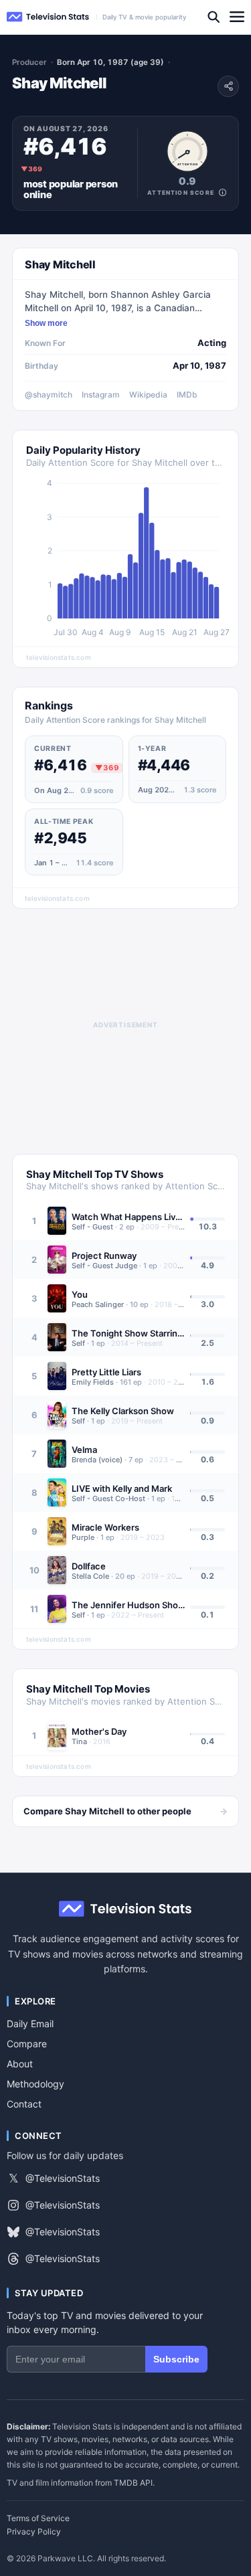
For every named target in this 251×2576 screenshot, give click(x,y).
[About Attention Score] (223, 192)
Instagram (101, 395)
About (20, 2064)
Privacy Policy (34, 2532)
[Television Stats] (48, 17)
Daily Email (30, 2024)
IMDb (187, 395)
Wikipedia (148, 395)
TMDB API (133, 2483)
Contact (24, 2104)
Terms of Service (38, 2518)
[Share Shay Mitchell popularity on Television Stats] (228, 86)
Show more (46, 323)
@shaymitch (49, 395)
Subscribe (176, 2359)
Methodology (35, 2084)
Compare (27, 2044)
